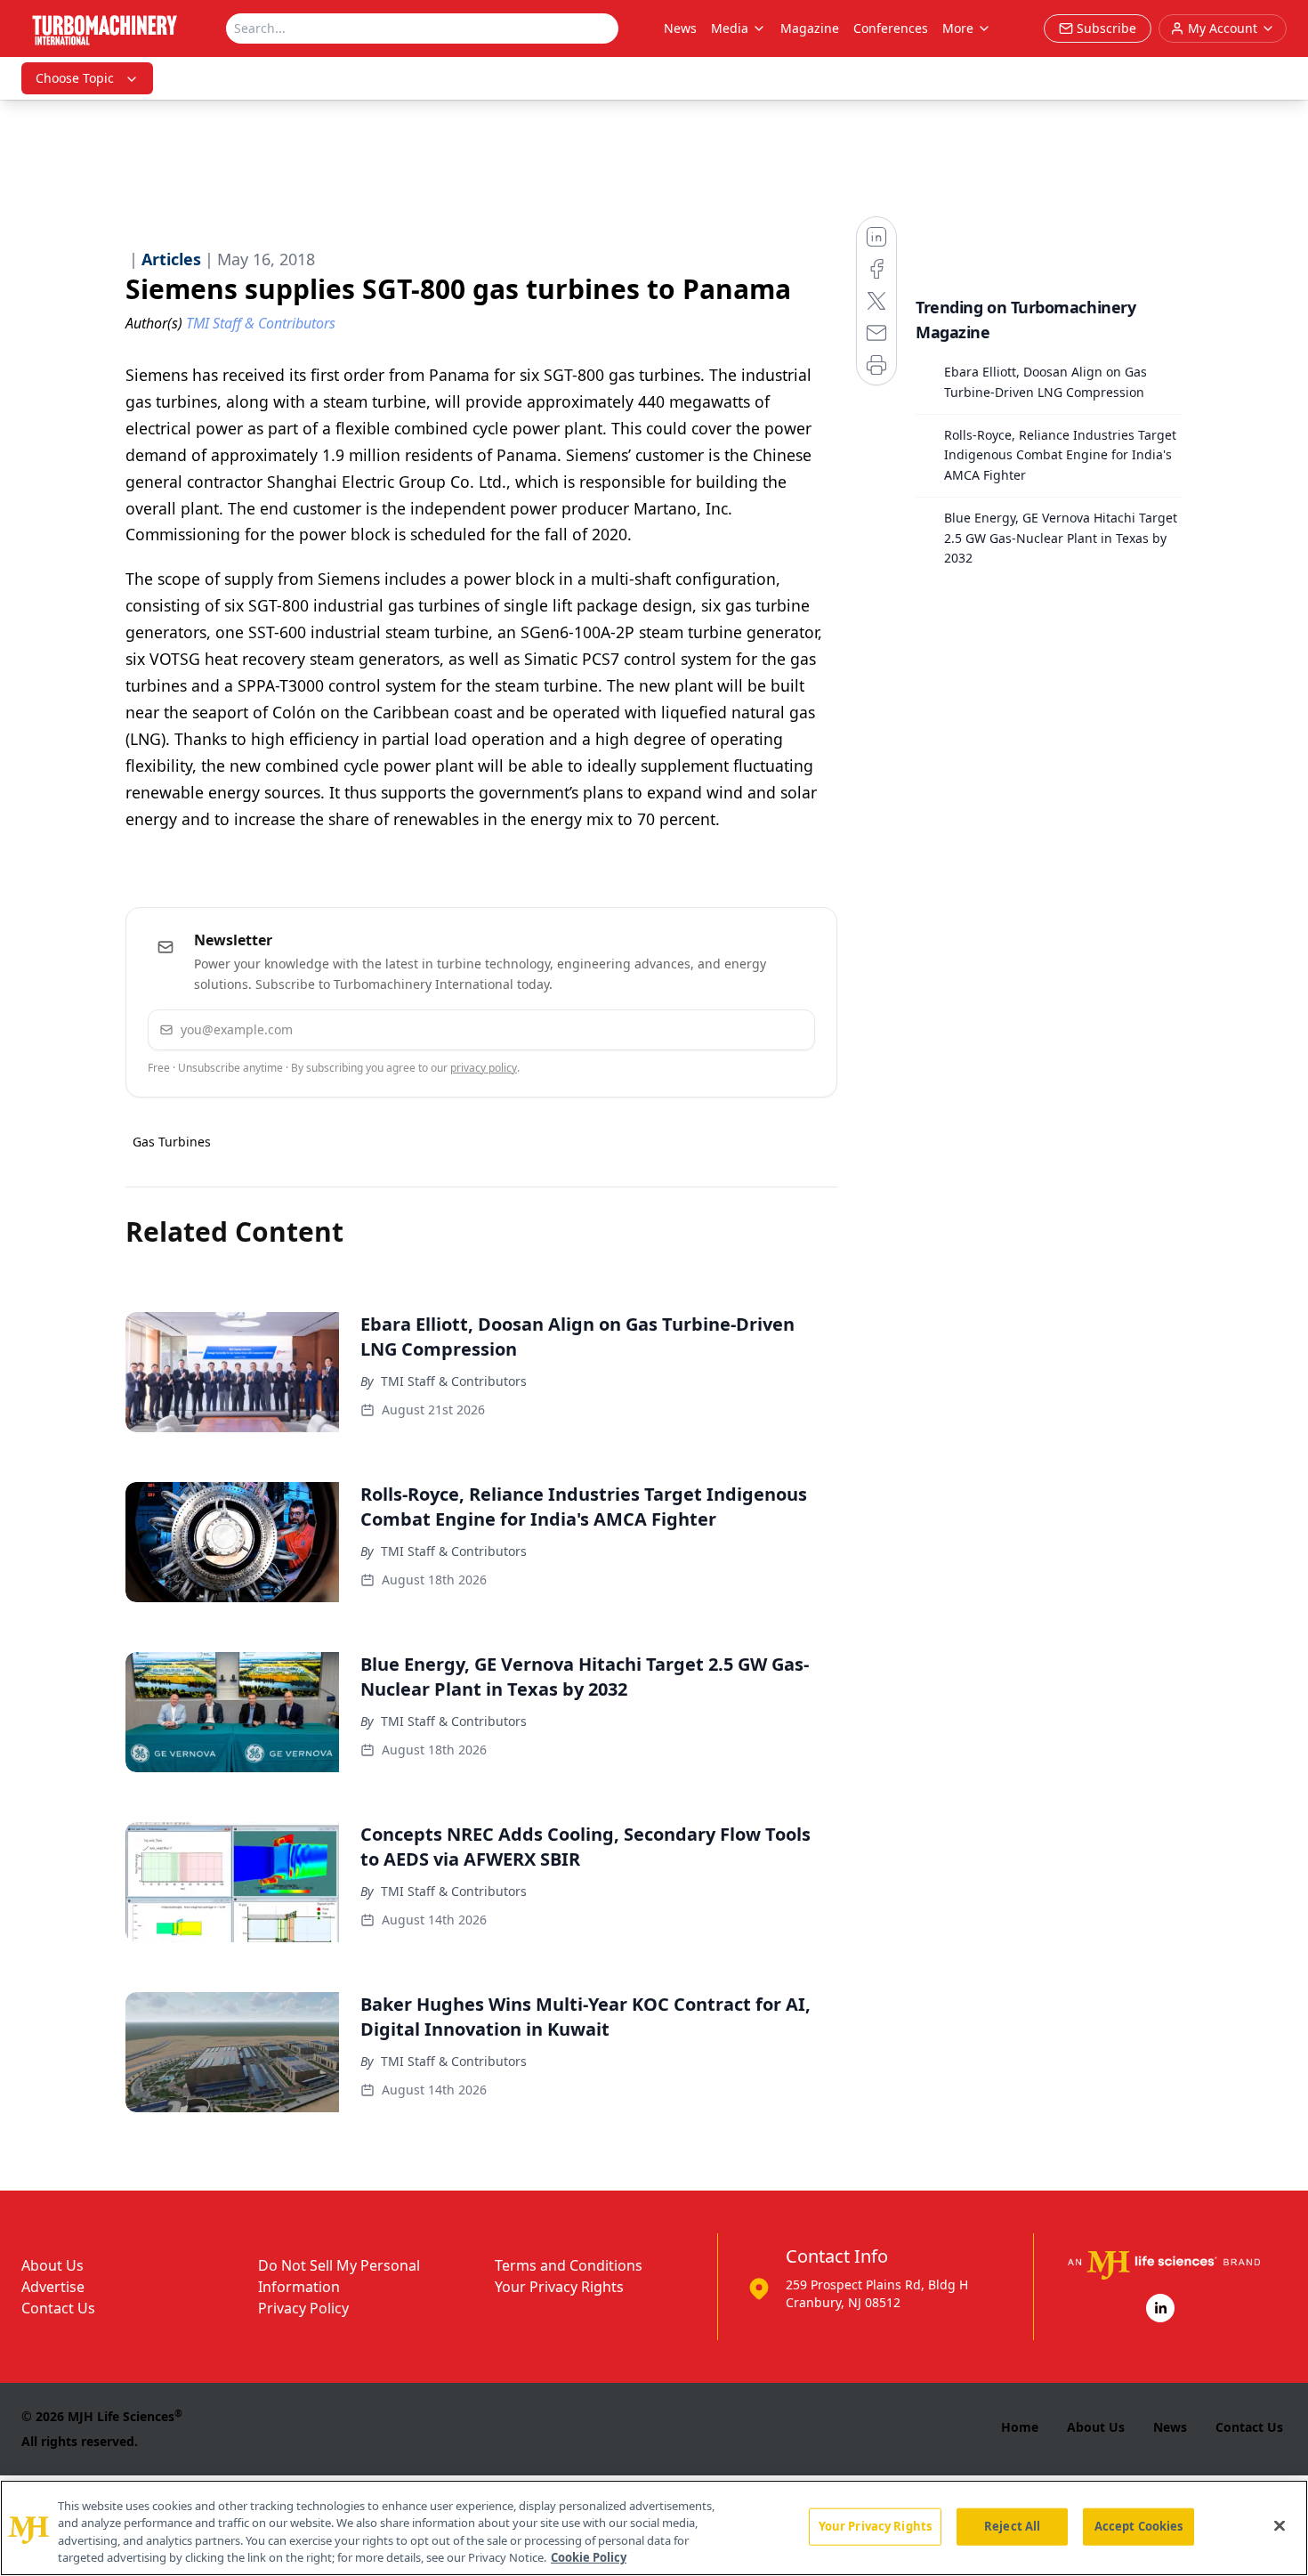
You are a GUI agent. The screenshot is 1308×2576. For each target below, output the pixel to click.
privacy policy (484, 1068)
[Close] (1280, 2525)
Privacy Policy (303, 2308)
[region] (654, 2528)
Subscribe (747, 1029)
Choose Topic (75, 78)
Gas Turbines (172, 1142)
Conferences (891, 28)
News (680, 28)
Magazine (810, 28)
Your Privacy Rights (559, 2287)
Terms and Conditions (569, 2265)
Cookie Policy (589, 2557)
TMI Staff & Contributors (454, 1381)
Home (1020, 2427)
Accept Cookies (1139, 2526)
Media (730, 28)
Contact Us (58, 2308)
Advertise (53, 2287)
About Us (52, 2265)
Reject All (1012, 2526)
